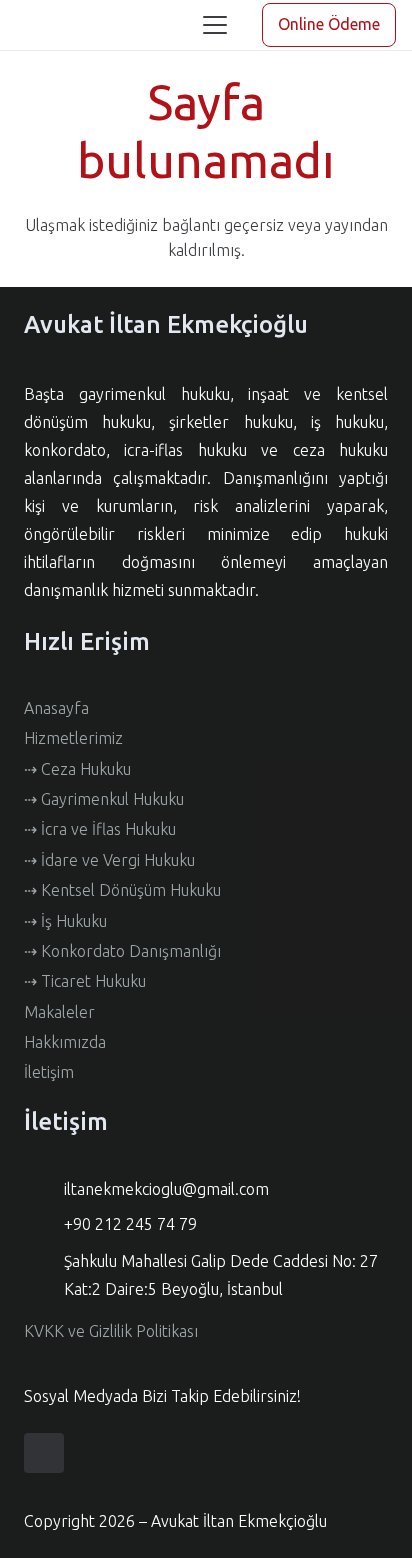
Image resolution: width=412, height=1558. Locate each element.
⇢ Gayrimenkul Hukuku (104, 799)
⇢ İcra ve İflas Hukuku (100, 829)
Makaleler (59, 1012)
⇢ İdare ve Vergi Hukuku (109, 860)
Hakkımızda (65, 1042)
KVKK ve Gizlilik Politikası (111, 1331)
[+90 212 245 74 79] (44, 1224)
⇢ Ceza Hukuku (77, 769)
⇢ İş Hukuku (65, 921)
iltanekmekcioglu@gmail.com (166, 1189)
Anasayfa (56, 708)
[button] (215, 25)
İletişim (49, 1072)
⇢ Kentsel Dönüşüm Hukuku (122, 890)
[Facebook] (44, 1453)
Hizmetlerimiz (73, 738)
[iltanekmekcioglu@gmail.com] (44, 1189)
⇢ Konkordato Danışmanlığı (122, 951)
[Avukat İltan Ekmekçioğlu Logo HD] (33, 25)
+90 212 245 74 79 (130, 1224)
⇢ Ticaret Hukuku (85, 981)
